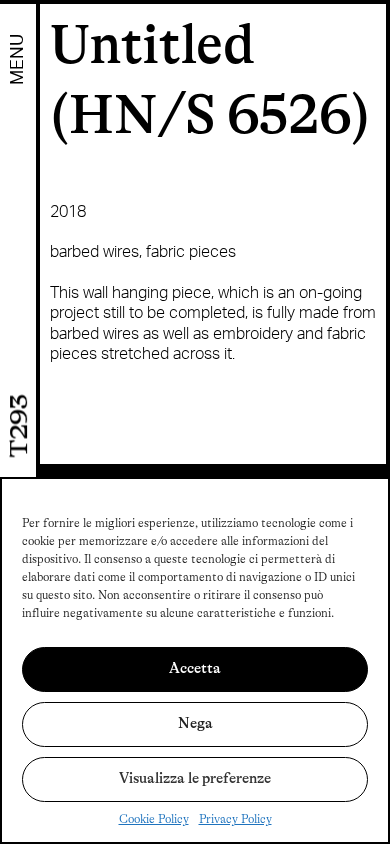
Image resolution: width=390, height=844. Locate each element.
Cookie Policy (154, 819)
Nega (195, 723)
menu (18, 59)
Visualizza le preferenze (195, 778)
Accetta (195, 668)
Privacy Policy (235, 819)
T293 (19, 426)
